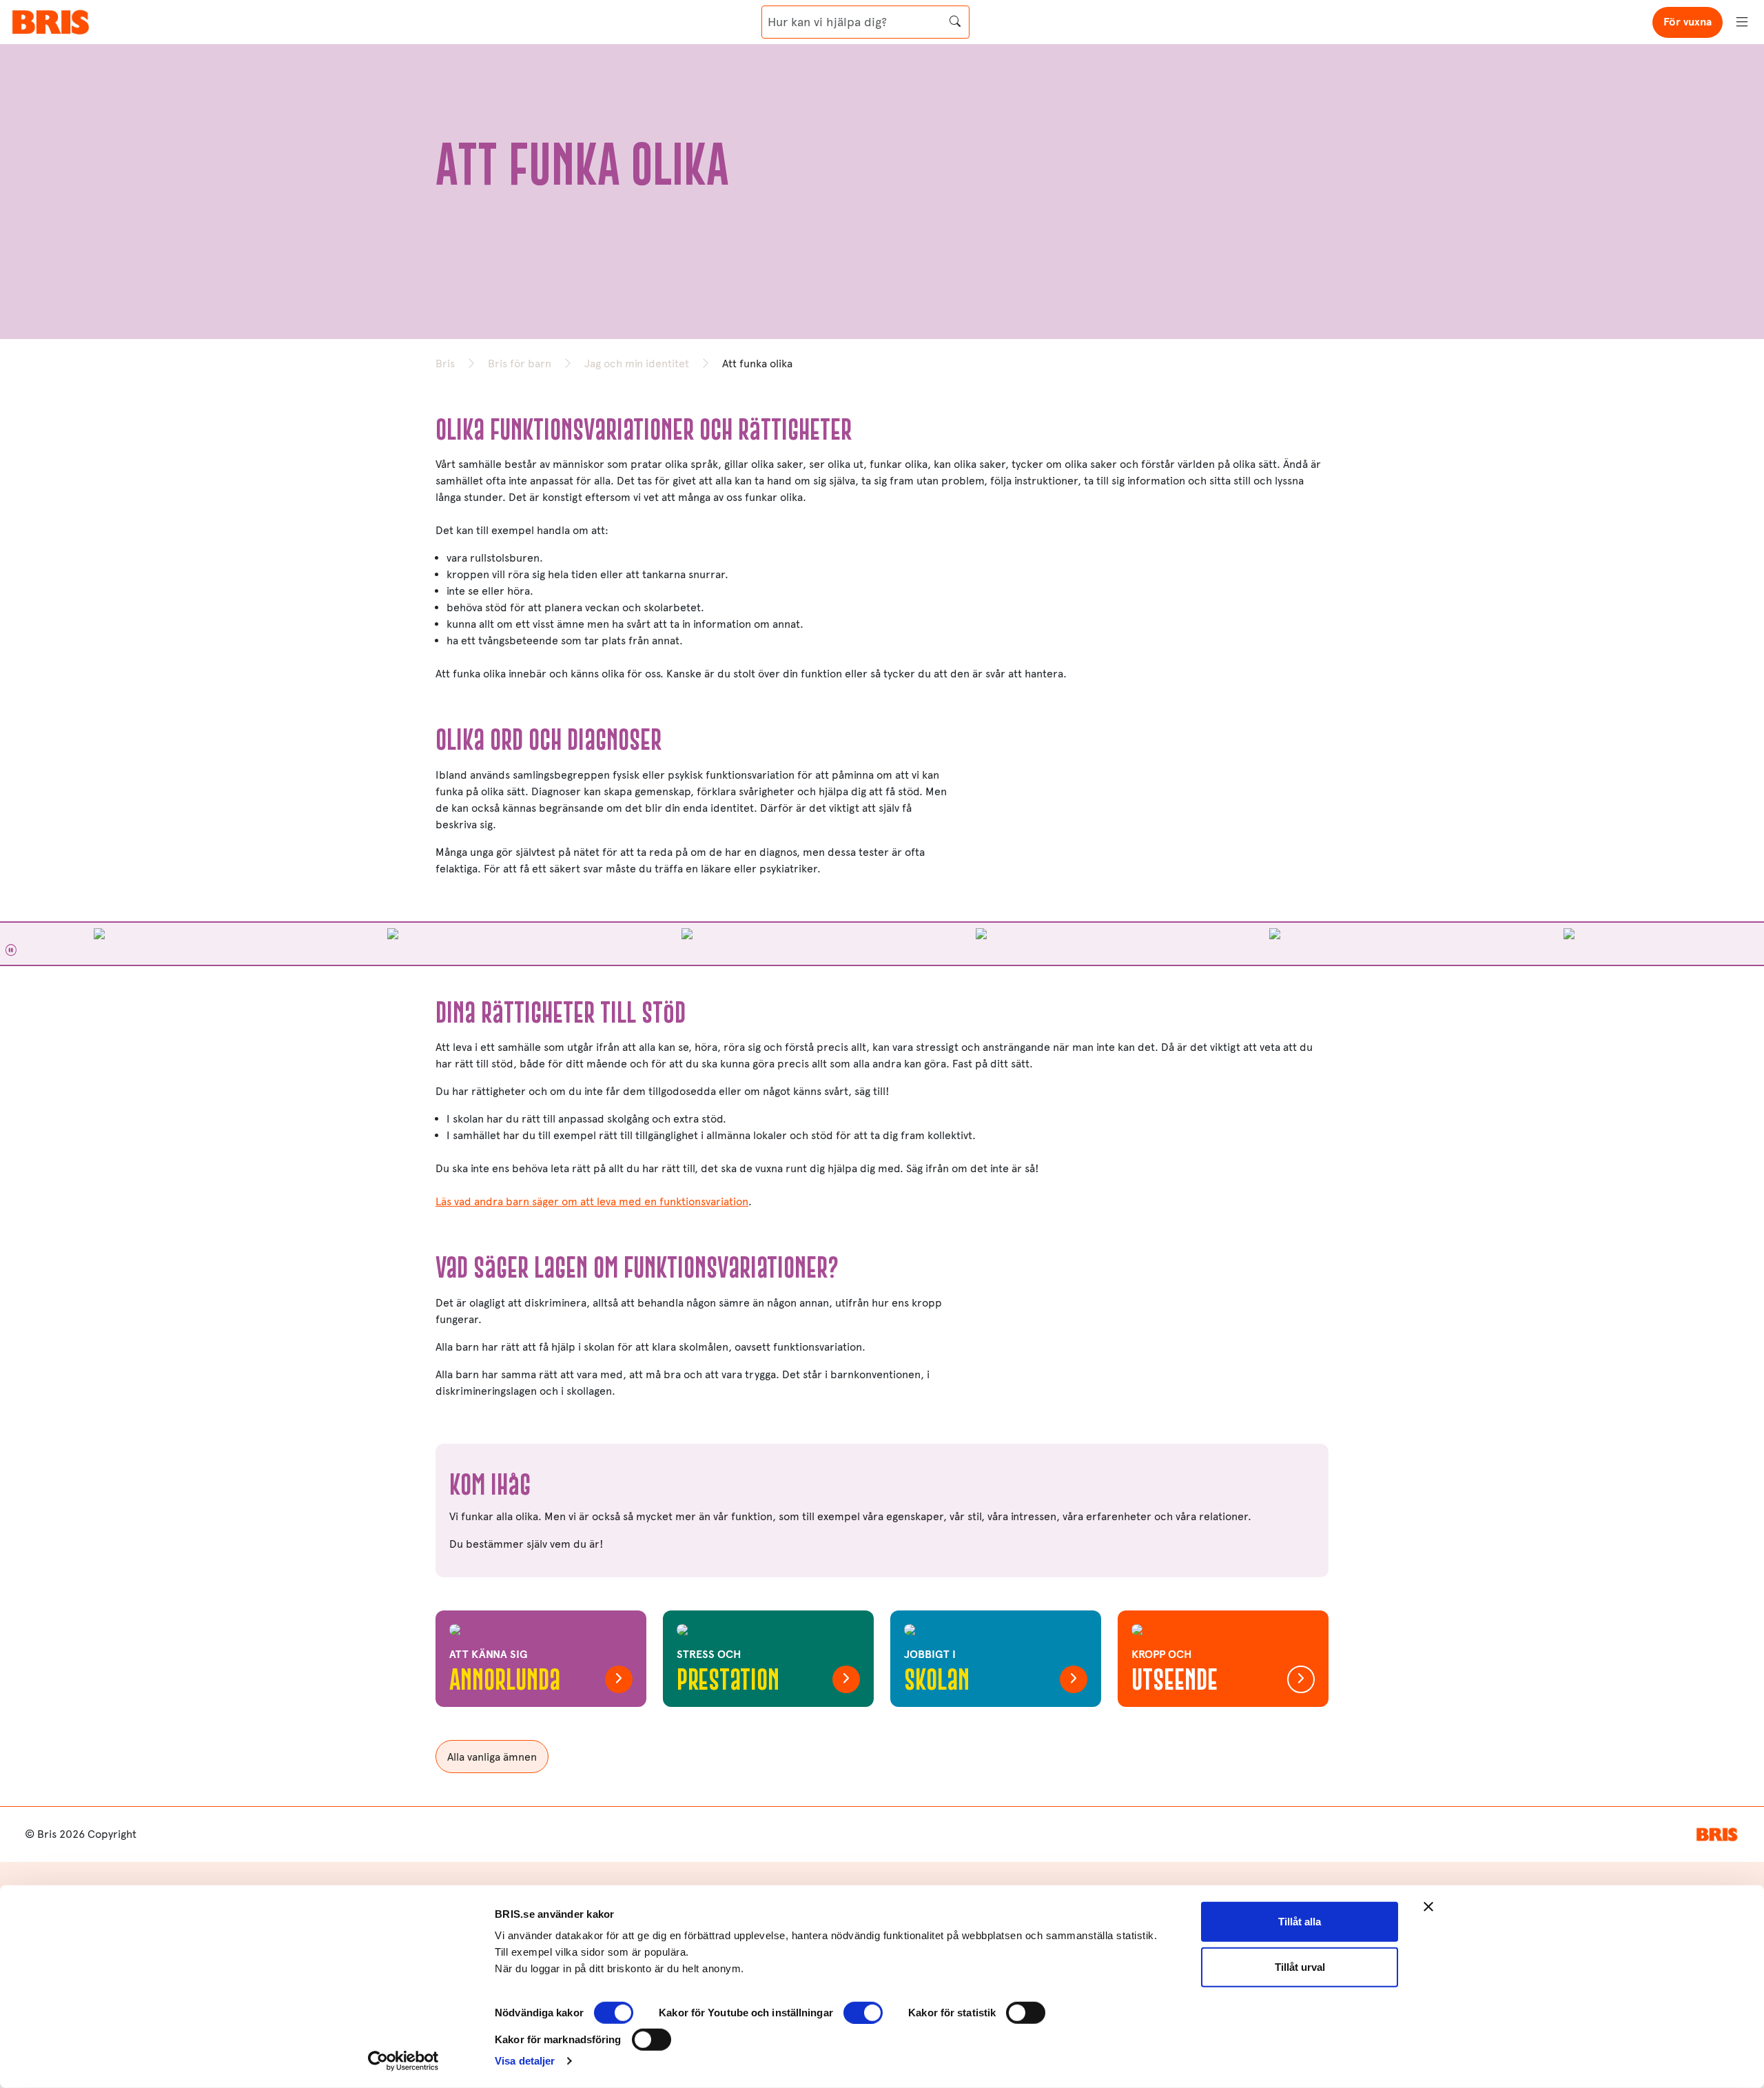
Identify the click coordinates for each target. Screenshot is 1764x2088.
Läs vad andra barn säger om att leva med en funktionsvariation (592, 1201)
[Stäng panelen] (1428, 1907)
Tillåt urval (1300, 1966)
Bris (445, 364)
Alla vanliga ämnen (492, 1757)
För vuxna (1688, 22)
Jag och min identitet (637, 364)
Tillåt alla (1300, 1922)
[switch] (863, 2013)
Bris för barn (520, 364)
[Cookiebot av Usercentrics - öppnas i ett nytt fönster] (403, 2061)
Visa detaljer (525, 2061)
